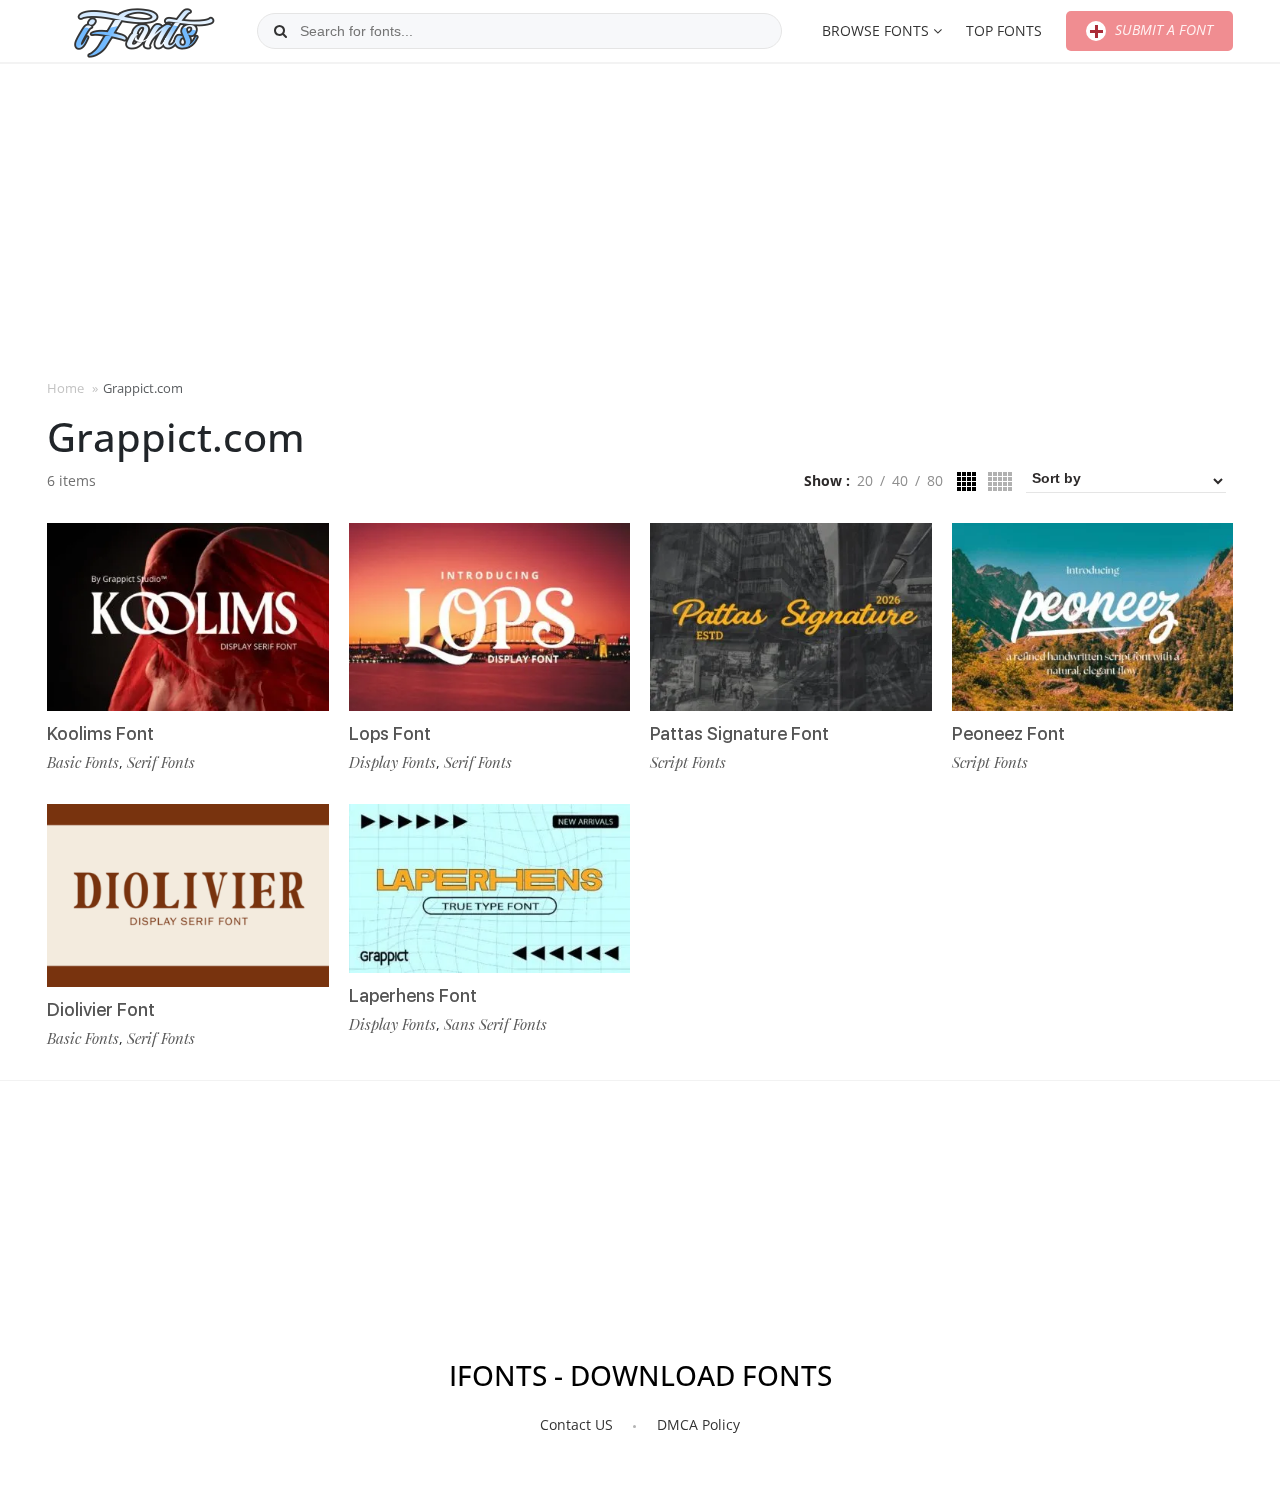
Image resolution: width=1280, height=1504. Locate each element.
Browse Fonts (875, 30)
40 (900, 480)
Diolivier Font (101, 1009)
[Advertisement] (640, 219)
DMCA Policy (698, 1424)
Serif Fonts (161, 762)
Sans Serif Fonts (495, 1024)
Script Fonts (688, 762)
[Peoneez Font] (1093, 617)
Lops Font (390, 733)
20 (865, 480)
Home (65, 388)
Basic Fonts (83, 762)
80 (935, 480)
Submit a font (1162, 29)
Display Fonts (392, 762)
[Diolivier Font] (188, 895)
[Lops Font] (490, 617)
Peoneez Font (1008, 733)
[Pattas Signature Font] (791, 617)
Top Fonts (1004, 30)
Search (280, 31)
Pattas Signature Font (739, 733)
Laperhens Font (413, 995)
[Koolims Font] (188, 617)
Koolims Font (100, 733)
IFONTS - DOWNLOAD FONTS (640, 1375)
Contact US (576, 1424)
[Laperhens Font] (490, 888)
